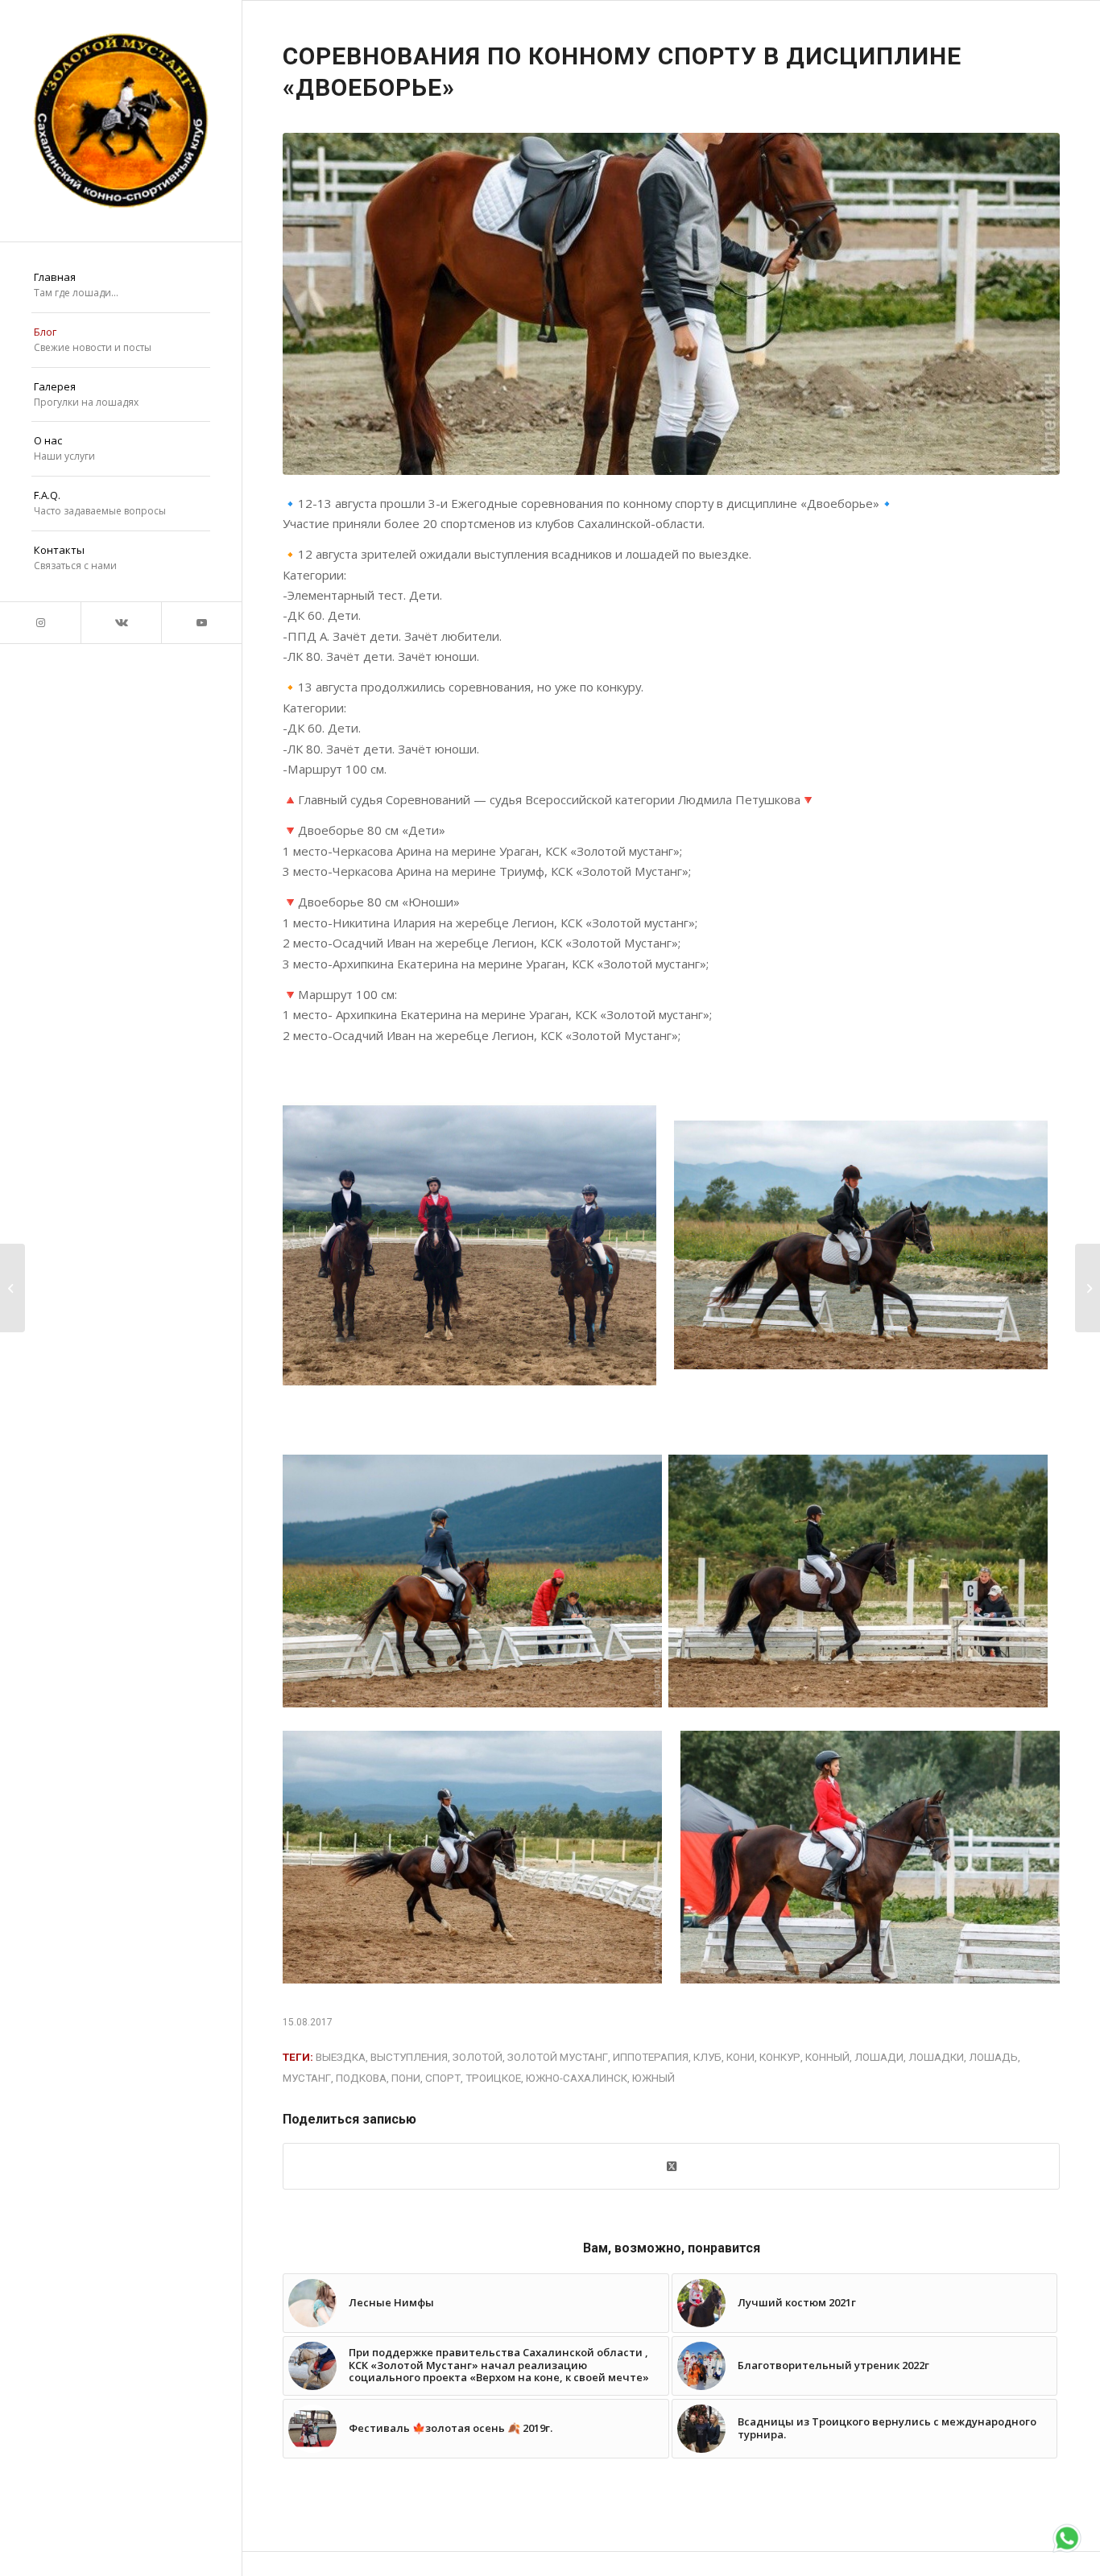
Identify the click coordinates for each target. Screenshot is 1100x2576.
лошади (879, 2057)
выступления (409, 2057)
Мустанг (307, 2078)
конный (827, 2057)
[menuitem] (121, 286)
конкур (780, 2057)
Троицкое (493, 2078)
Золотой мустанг (558, 2057)
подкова (361, 2078)
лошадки (936, 2057)
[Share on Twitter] (671, 2166)
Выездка (341, 2057)
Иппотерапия (651, 2057)
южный (653, 2078)
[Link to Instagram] (40, 623)
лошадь (993, 2057)
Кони (740, 2057)
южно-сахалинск (577, 2078)
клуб (707, 2057)
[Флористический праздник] (1088, 1288)
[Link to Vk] (121, 623)
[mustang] (121, 121)
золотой (478, 2057)
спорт (443, 2078)
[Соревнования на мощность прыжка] (12, 1288)
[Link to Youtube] (201, 623)
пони (406, 2078)
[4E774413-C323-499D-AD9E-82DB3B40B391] (671, 304)
